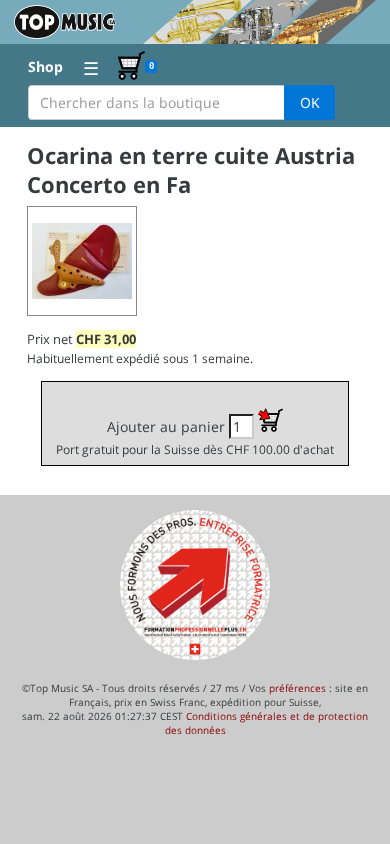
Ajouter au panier (195, 437)
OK (310, 102)
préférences (297, 688)
